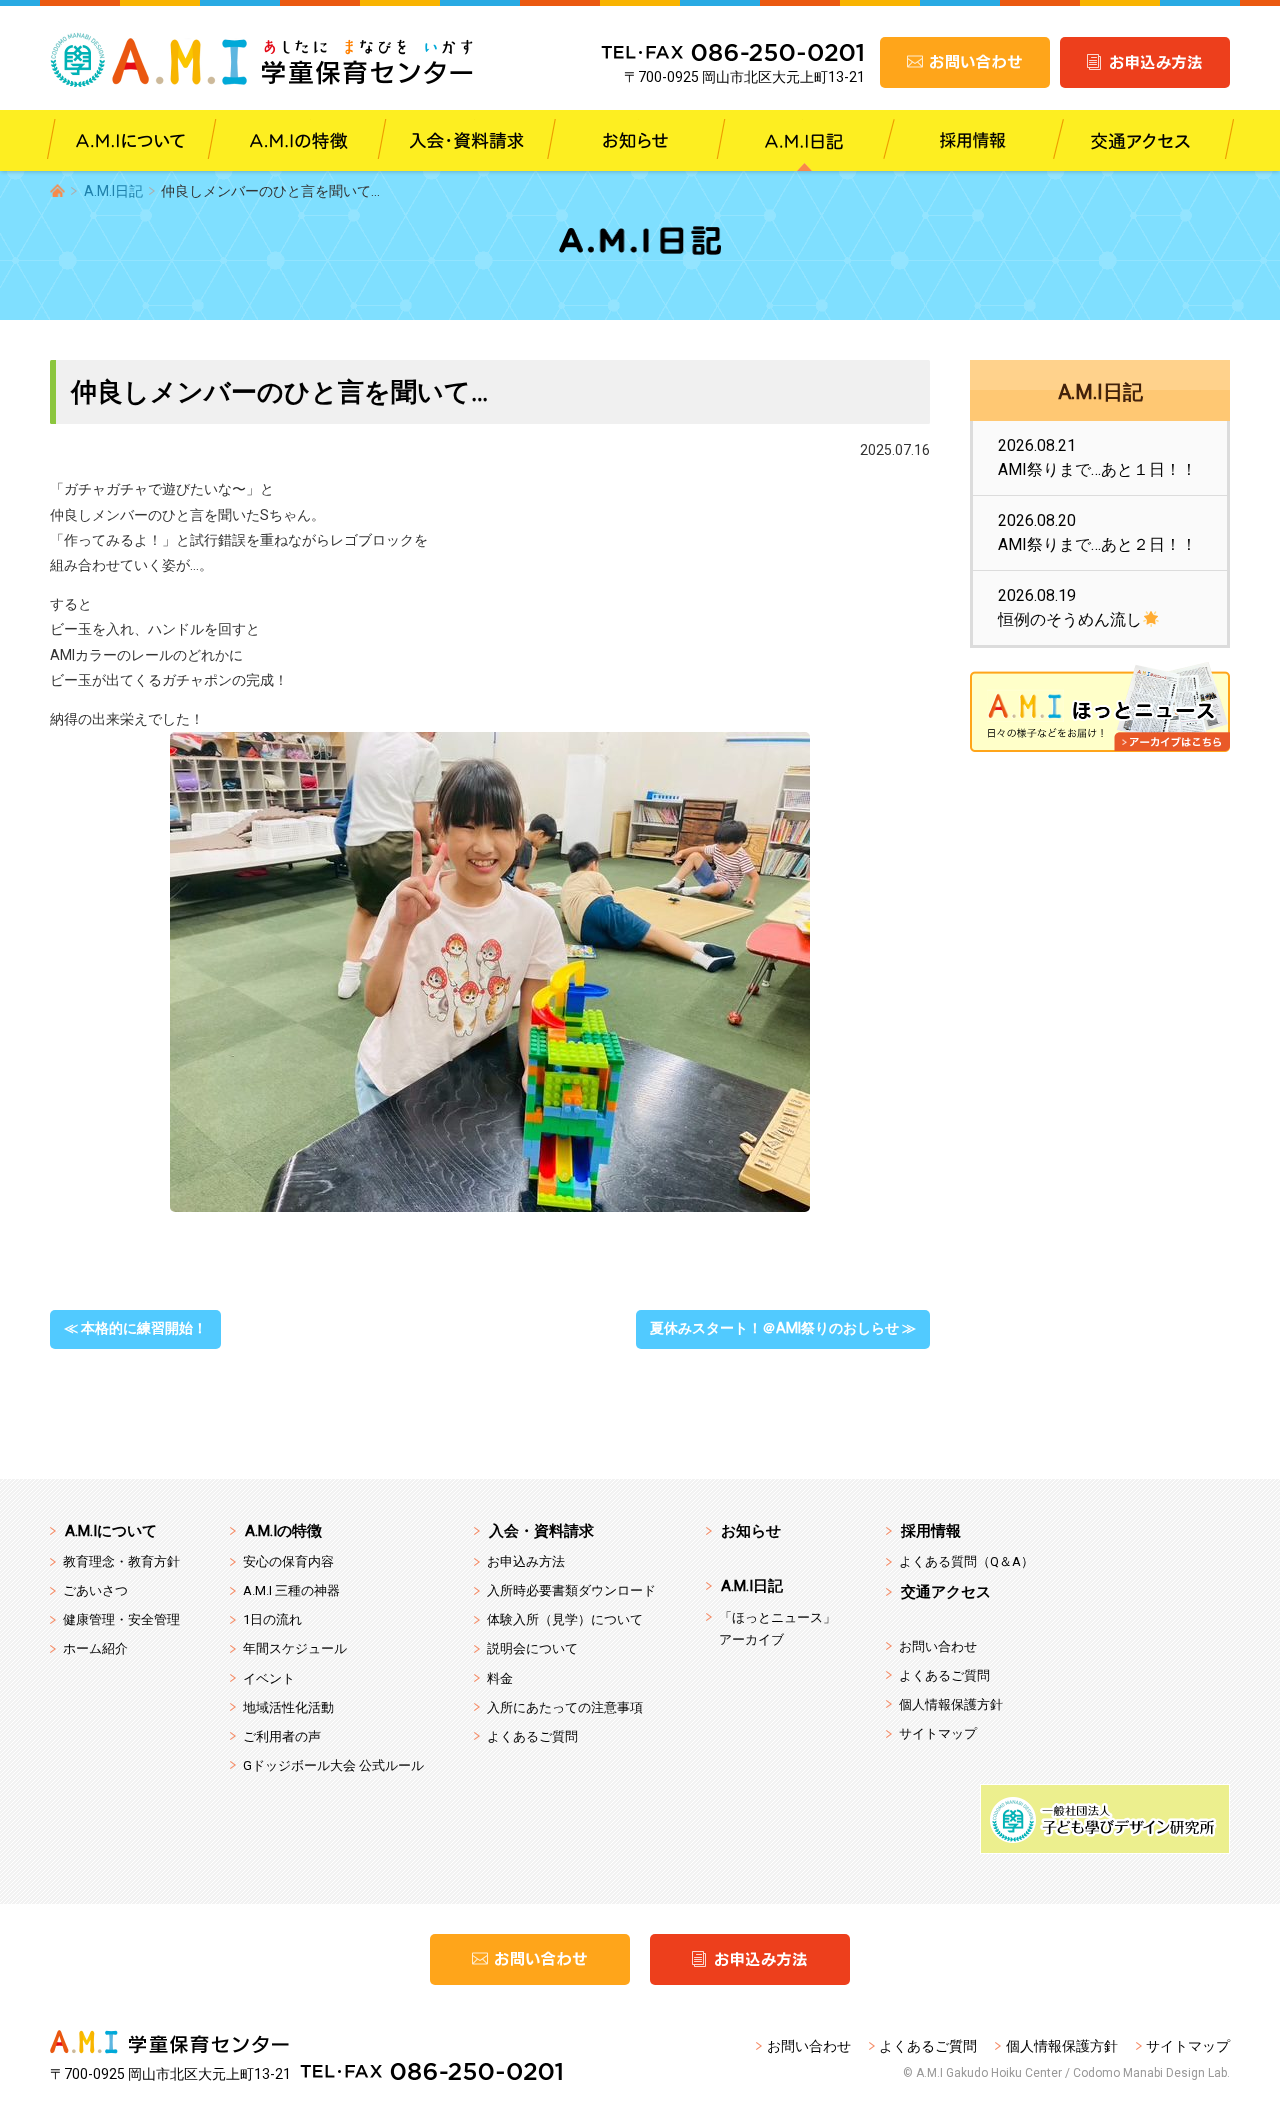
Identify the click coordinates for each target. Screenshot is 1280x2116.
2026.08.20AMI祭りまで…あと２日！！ (1097, 532)
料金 (500, 1678)
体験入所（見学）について (565, 1619)
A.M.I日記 (113, 191)
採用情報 (931, 1531)
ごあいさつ (95, 1590)
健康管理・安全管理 (121, 1619)
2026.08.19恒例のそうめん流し (1070, 607)
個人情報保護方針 (951, 1704)
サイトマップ (938, 1733)
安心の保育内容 (288, 1561)
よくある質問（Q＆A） (966, 1561)
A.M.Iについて (111, 1531)
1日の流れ (272, 1619)
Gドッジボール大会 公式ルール (333, 1765)
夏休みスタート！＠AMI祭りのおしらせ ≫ (783, 1328)
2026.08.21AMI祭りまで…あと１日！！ (1097, 457)
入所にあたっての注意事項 (565, 1707)
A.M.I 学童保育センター (262, 60)
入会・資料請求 (541, 1531)
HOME (57, 190)
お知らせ (751, 1531)
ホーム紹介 (95, 1648)
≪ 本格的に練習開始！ (135, 1328)
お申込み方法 (526, 1561)
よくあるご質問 (532, 1736)
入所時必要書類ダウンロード (571, 1590)
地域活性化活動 (288, 1707)
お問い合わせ (938, 1646)
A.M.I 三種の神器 (291, 1590)
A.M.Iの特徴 (283, 1531)
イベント (269, 1678)
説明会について (532, 1648)
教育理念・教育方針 (121, 1561)
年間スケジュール (295, 1648)
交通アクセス (946, 1592)
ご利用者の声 (282, 1736)
